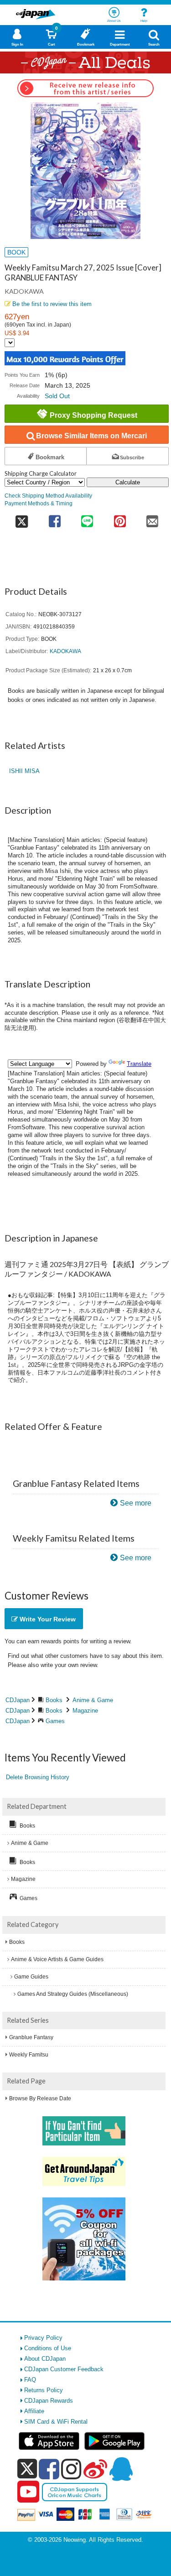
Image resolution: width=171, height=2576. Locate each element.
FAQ (30, 2380)
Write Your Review (47, 1619)
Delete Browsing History (38, 1777)
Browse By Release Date (40, 2098)
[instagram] (71, 2469)
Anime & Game (93, 1700)
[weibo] (95, 2469)
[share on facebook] (54, 518)
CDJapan (18, 1700)
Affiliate (34, 2411)
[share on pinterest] (120, 518)
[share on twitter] (21, 518)
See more (136, 1503)
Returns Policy (44, 2390)
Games (55, 1721)
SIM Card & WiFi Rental (56, 2422)
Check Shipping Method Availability (48, 496)
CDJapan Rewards (49, 2401)
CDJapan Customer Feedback (64, 2369)
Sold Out (57, 396)
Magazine (85, 1711)
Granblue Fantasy (31, 2037)
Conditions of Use (48, 2348)
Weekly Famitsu (29, 2055)
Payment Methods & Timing (39, 503)
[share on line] (87, 518)
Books (54, 1700)
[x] (27, 2469)
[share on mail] (153, 518)
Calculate (128, 482)
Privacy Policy (43, 2338)
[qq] (121, 2469)
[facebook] (49, 2469)
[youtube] (28, 2492)
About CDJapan (45, 2359)
